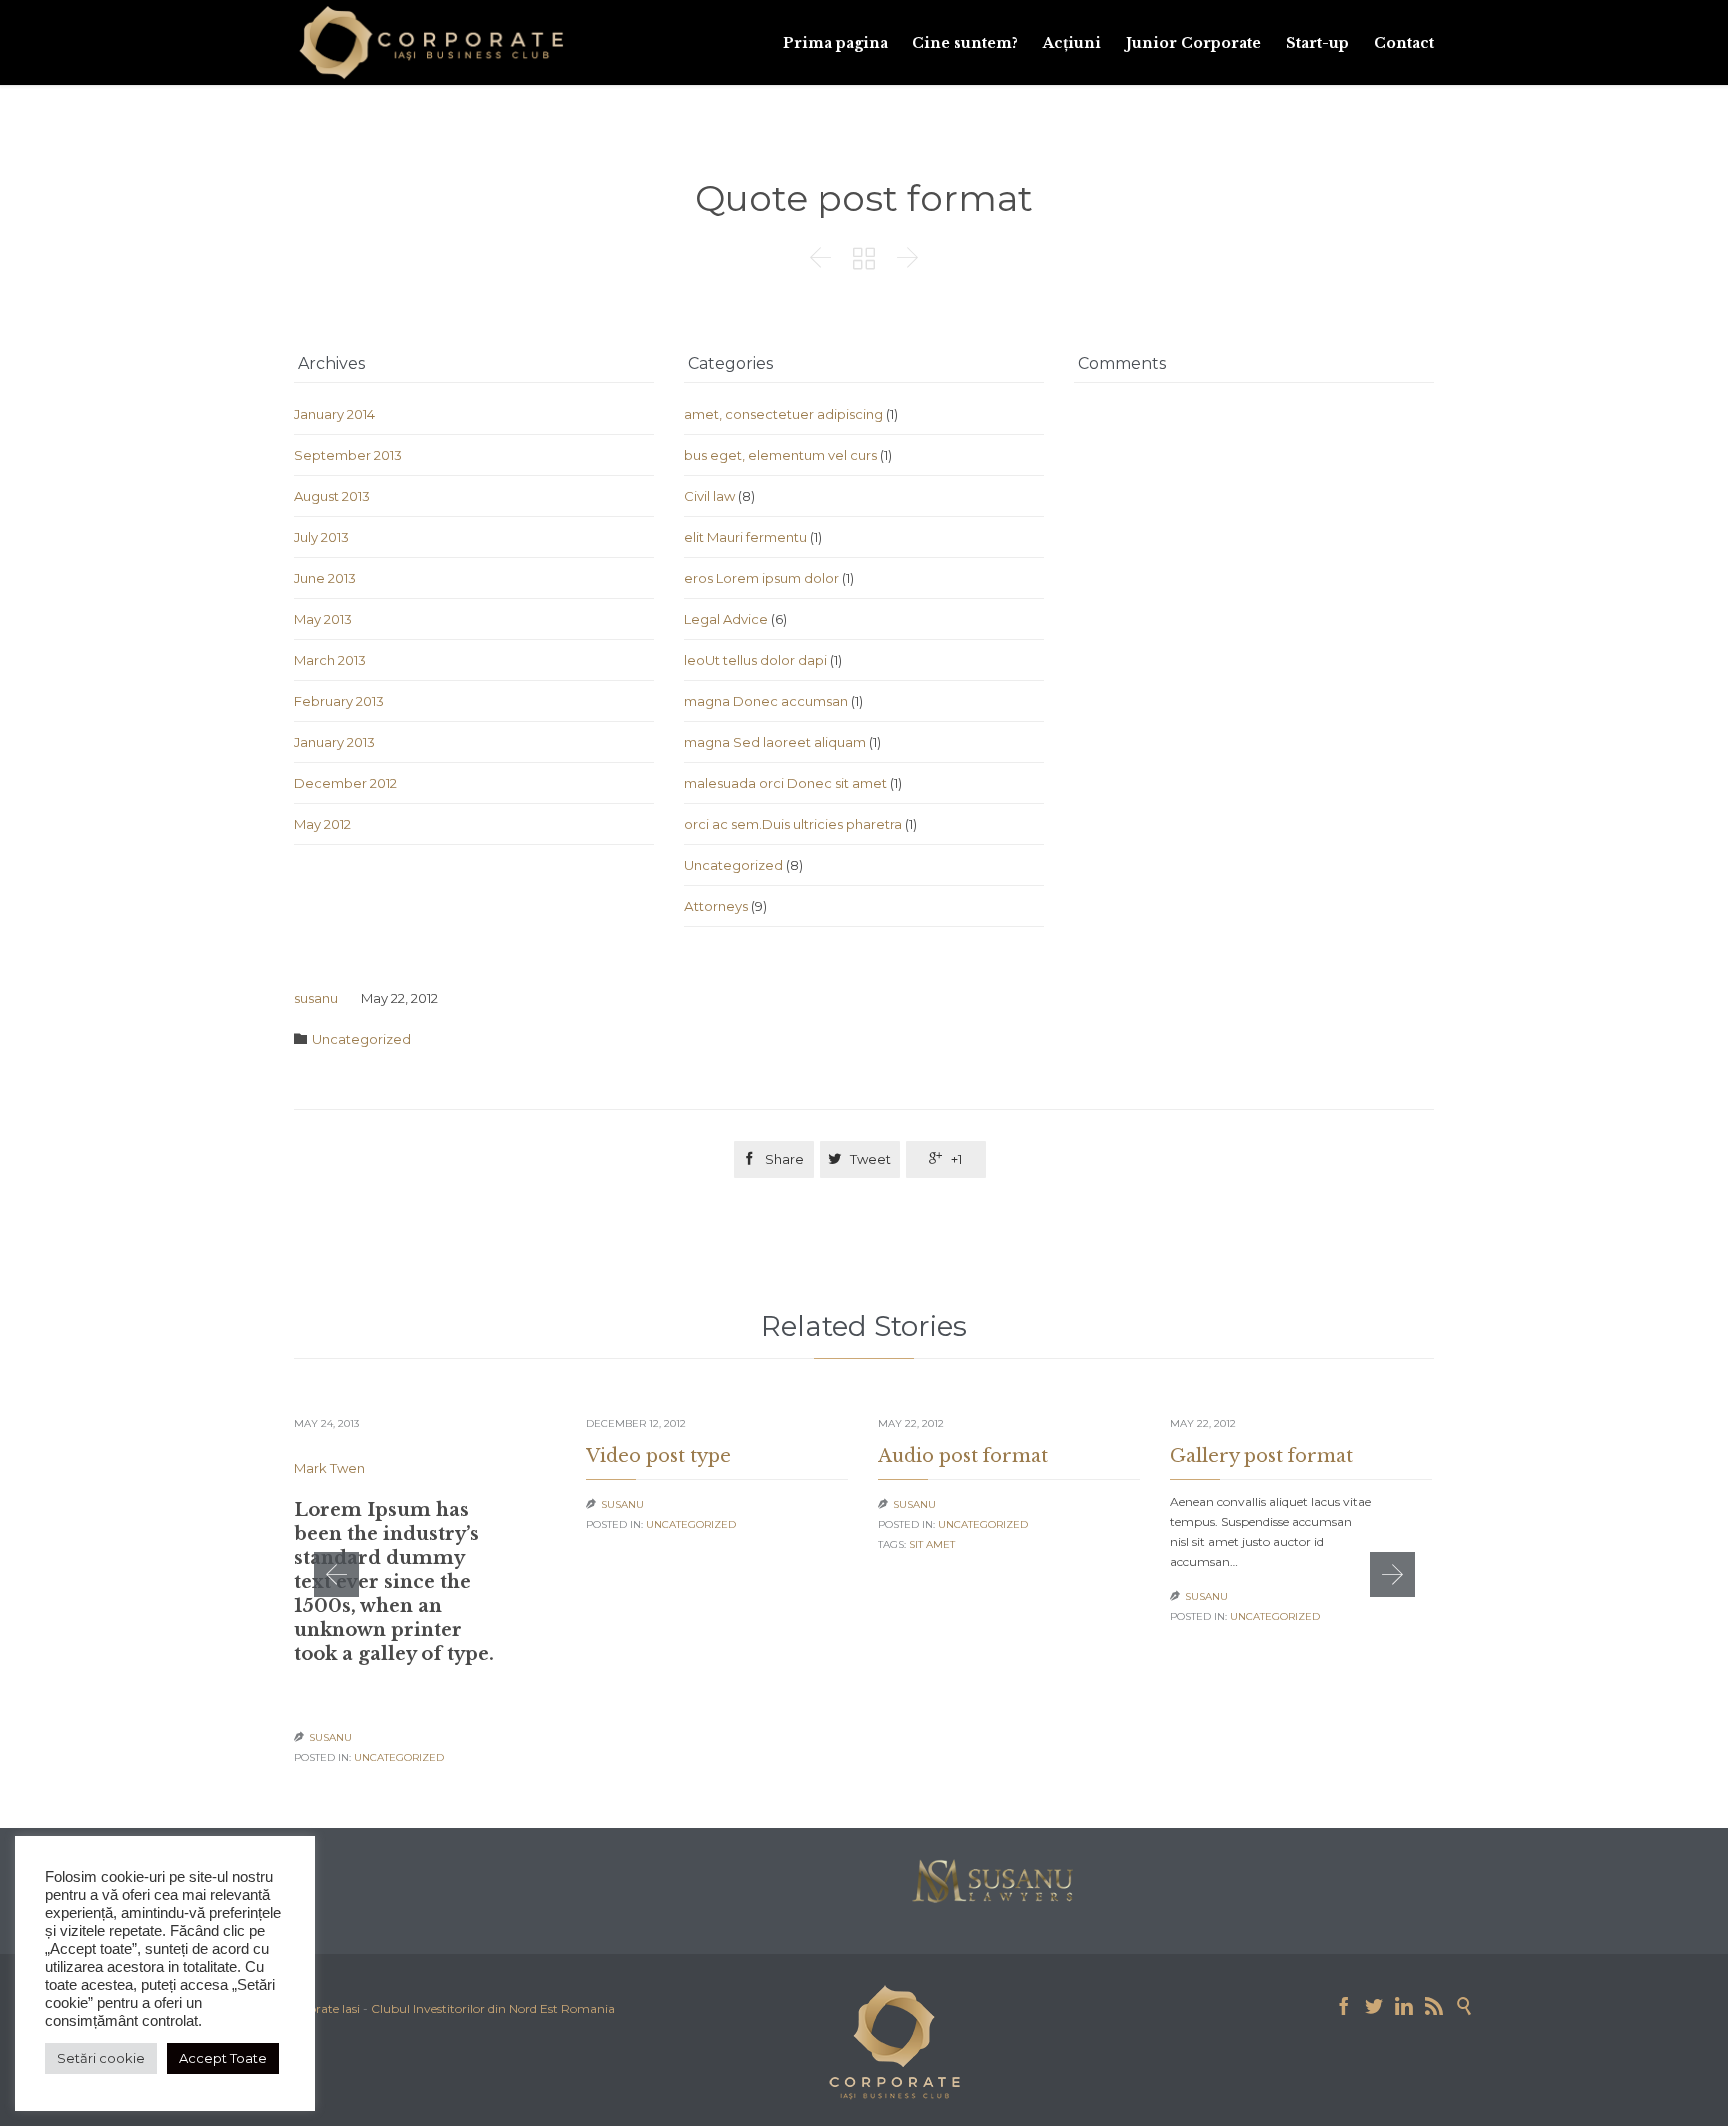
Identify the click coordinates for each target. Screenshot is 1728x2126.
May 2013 (323, 619)
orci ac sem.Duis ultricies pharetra (793, 824)
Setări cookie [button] (101, 2058)
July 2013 (321, 537)
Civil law (709, 496)
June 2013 (325, 578)
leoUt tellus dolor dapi (755, 660)
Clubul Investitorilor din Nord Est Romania (493, 2008)
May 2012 (322, 824)
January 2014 (334, 414)
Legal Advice (726, 619)
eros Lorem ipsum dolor (761, 578)
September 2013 (348, 455)
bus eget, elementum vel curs (780, 455)
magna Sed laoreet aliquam (775, 742)
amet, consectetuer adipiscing (783, 414)
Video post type (658, 1456)
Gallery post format (1261, 1456)
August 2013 (332, 496)
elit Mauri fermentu (745, 537)
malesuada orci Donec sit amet (785, 783)
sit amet (932, 1544)
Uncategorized (733, 865)
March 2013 (330, 660)
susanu (316, 998)
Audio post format (963, 1456)
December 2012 (345, 783)
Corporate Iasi (320, 2008)
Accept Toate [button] (223, 2058)
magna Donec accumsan (766, 701)
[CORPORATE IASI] (431, 42)
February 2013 (339, 701)
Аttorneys (716, 906)
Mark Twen (329, 1468)
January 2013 (334, 742)
